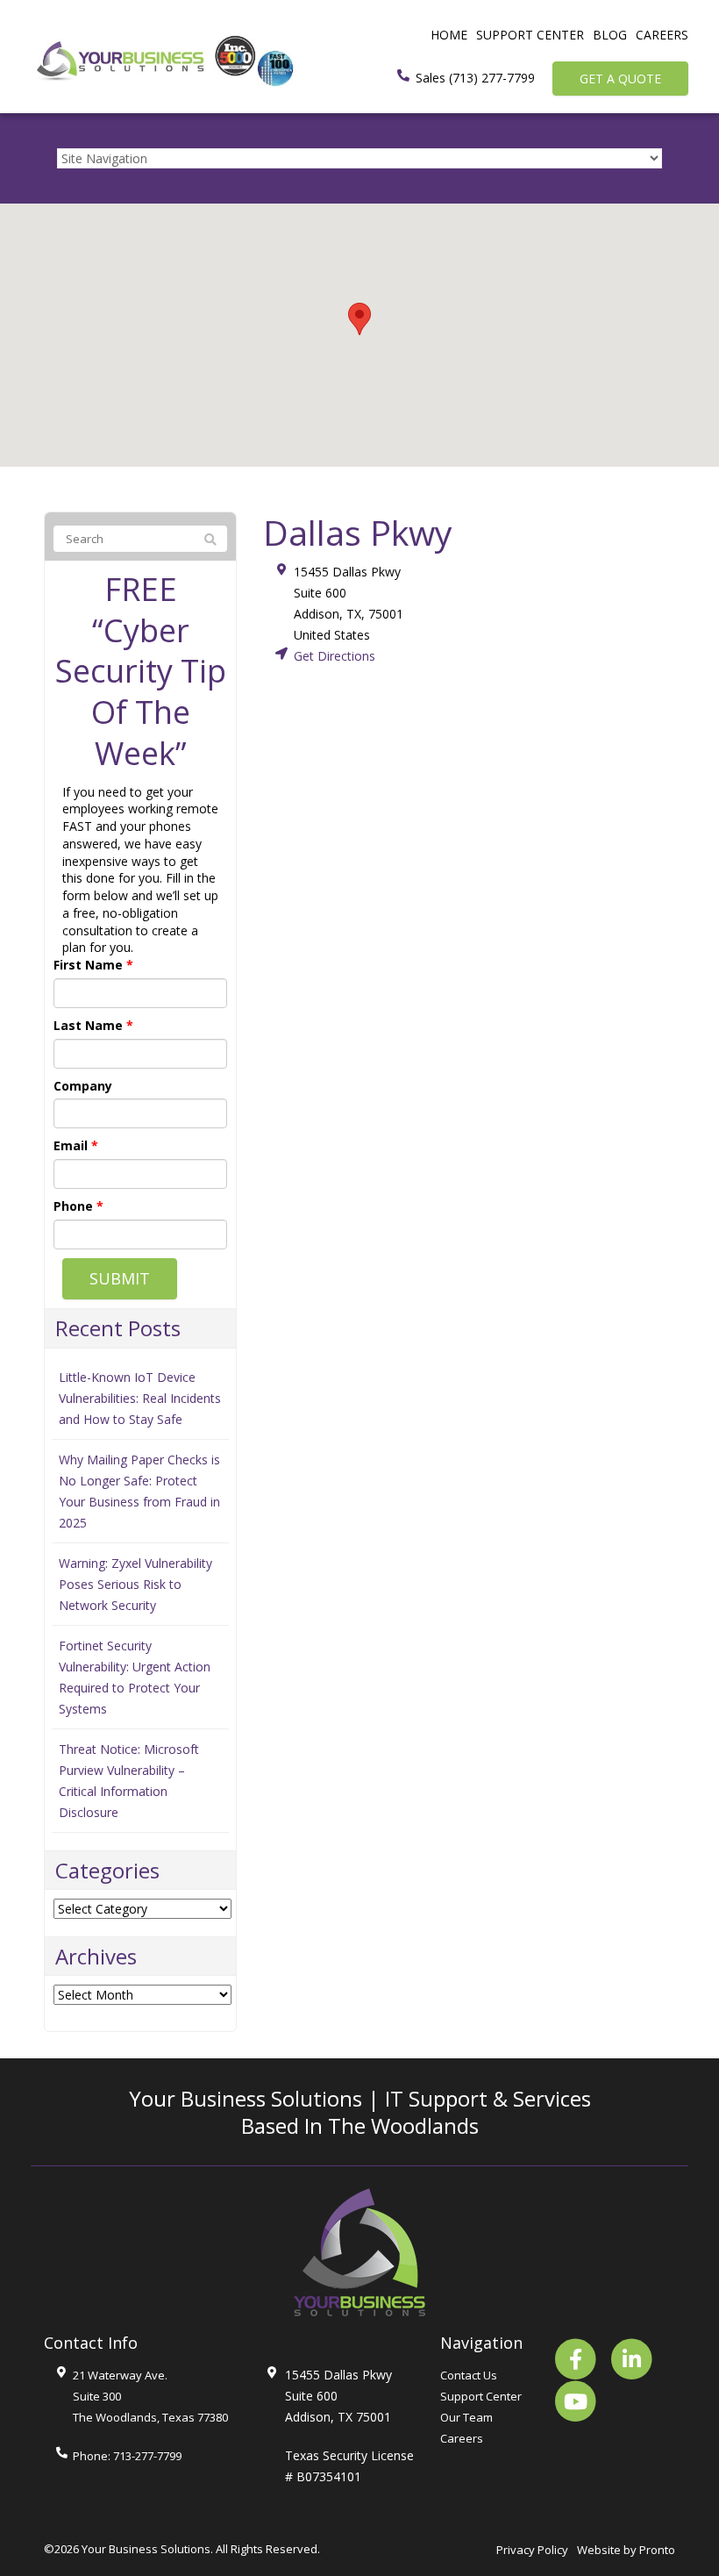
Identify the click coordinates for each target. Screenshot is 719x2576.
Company (83, 1086)
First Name (93, 965)
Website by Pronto (626, 2550)
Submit (120, 1278)
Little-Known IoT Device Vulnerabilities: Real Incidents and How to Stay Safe (140, 1398)
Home (449, 35)
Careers (662, 35)
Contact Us (469, 2375)
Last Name (93, 1025)
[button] (359, 319)
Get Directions (335, 656)
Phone (78, 1206)
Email (76, 1145)
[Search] (210, 540)
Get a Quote (620, 79)
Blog (610, 35)
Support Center (530, 35)
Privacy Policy (532, 2550)
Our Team (466, 2417)
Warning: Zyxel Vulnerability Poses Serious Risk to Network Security (135, 1584)
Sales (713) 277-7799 (475, 78)
